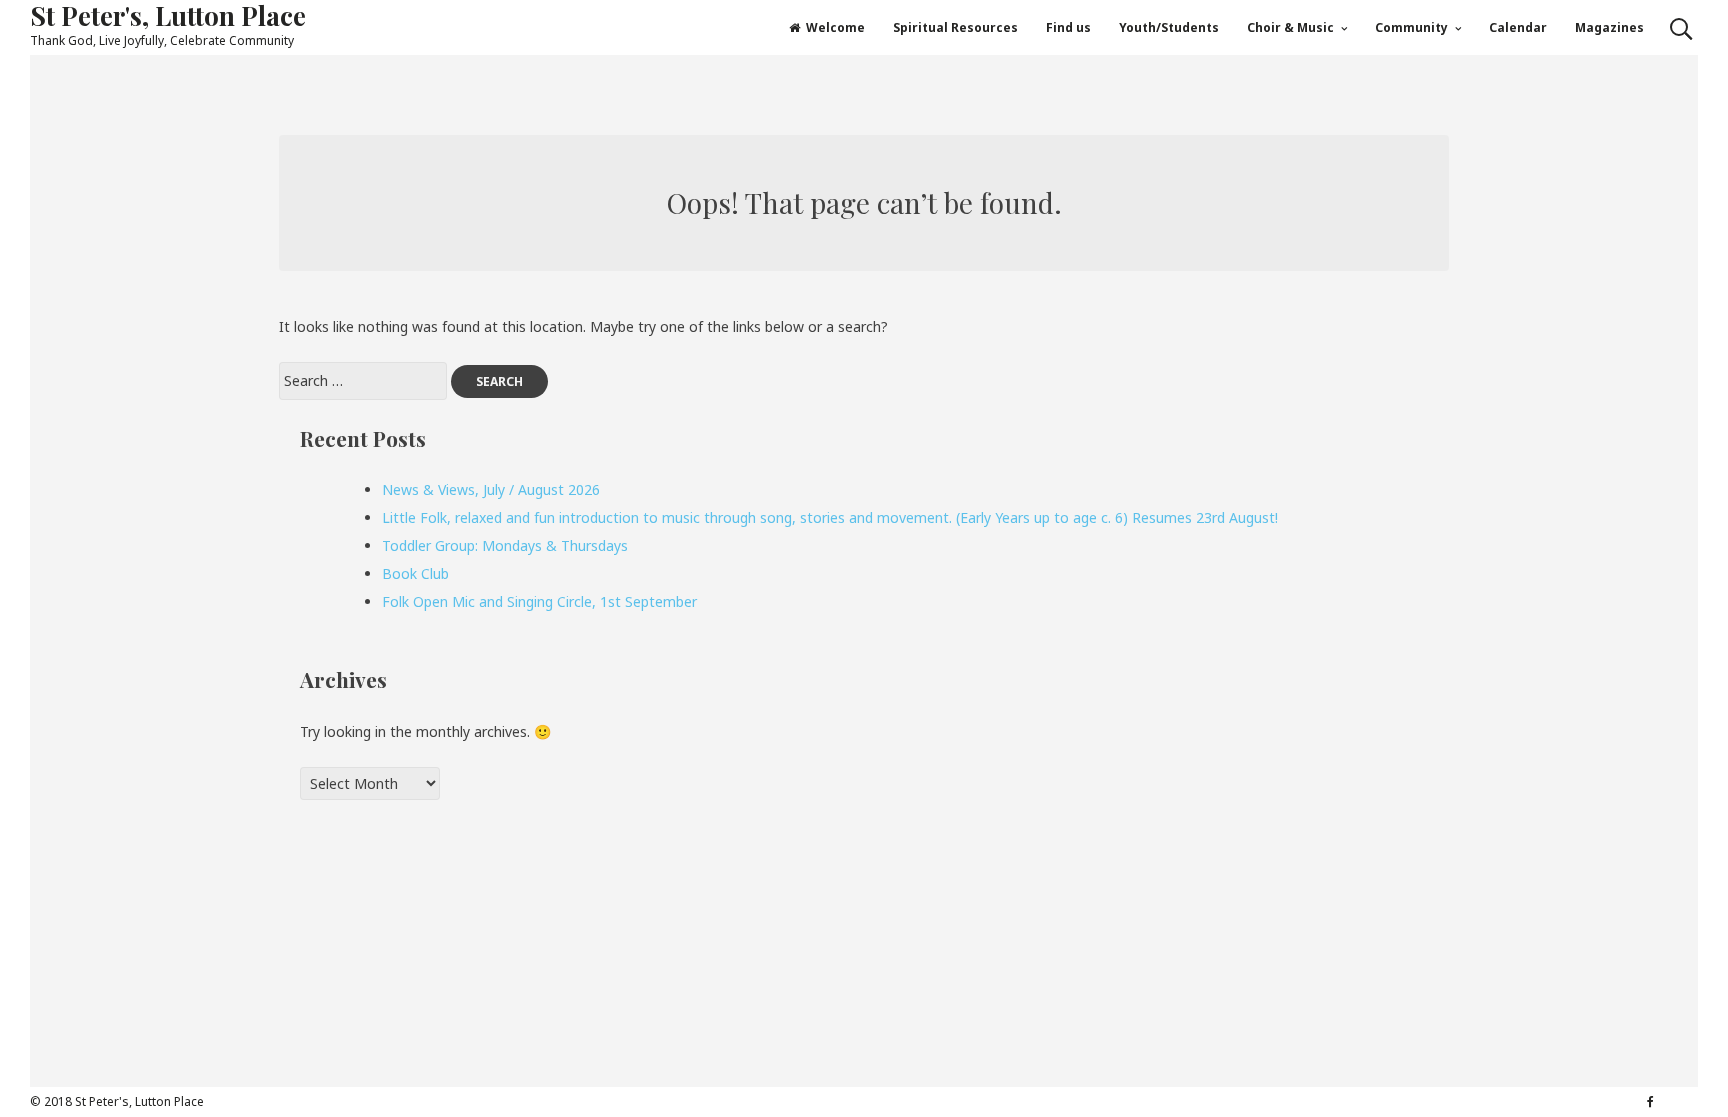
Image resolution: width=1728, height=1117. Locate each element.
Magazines (1609, 27)
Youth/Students (1169, 27)
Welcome (835, 27)
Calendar (1518, 27)
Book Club (415, 573)
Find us (1068, 27)
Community (1411, 27)
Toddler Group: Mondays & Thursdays (505, 545)
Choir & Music (1290, 27)
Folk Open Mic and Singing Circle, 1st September (539, 601)
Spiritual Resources (955, 27)
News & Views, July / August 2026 (491, 489)
